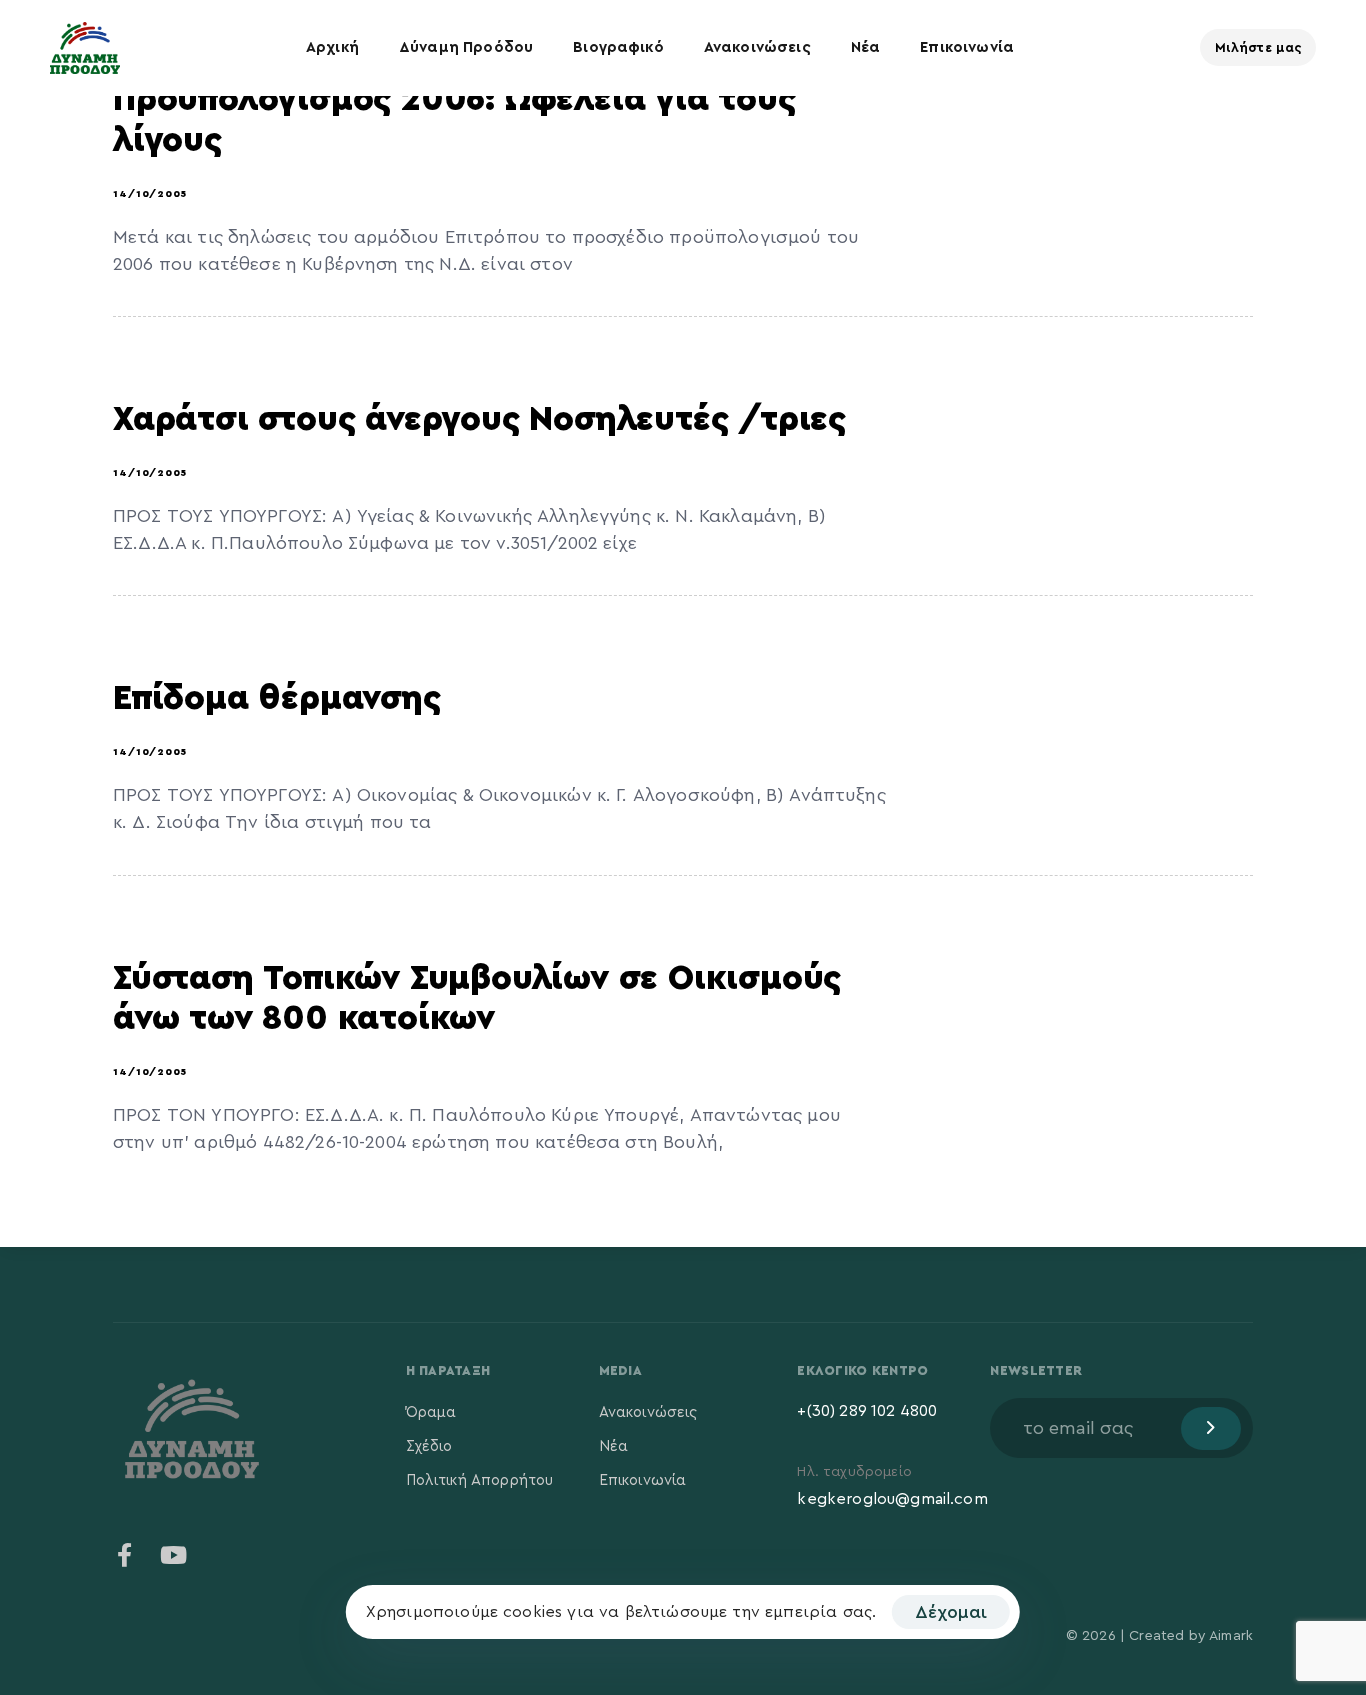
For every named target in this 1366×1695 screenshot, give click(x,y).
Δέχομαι (951, 1612)
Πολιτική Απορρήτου (480, 1480)
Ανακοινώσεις (757, 47)
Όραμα (431, 1412)
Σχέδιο (429, 1446)
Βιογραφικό (618, 47)
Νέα (865, 47)
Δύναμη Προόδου (466, 47)
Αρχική (332, 47)
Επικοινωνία (967, 47)
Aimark (1231, 1636)
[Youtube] (173, 1555)
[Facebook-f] (125, 1555)
